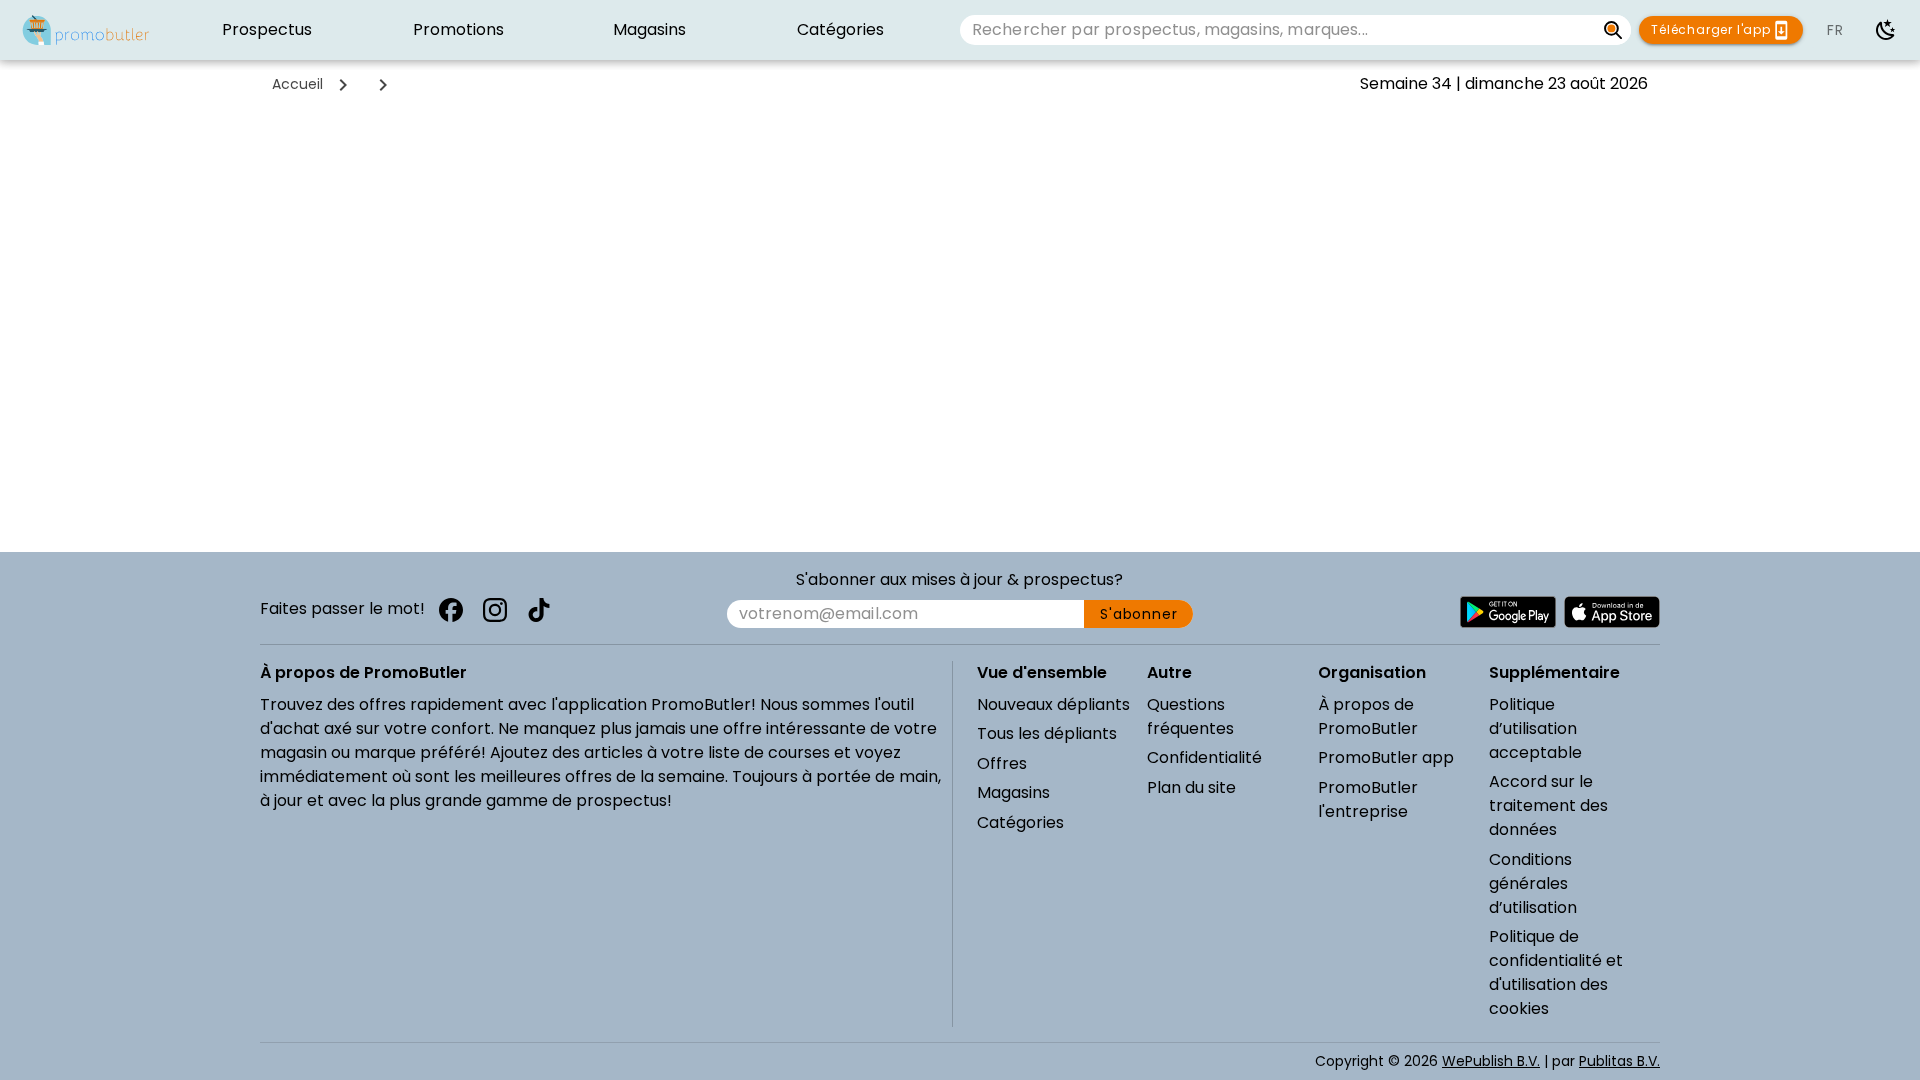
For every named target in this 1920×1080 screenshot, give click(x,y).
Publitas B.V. (1619, 1061)
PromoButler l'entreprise (1368, 799)
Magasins (1013, 792)
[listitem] (267, 30)
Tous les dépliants (1047, 733)
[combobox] (1277, 30)
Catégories (1020, 822)
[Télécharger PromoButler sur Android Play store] (1508, 612)
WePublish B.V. (1491, 1061)
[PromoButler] (86, 30)
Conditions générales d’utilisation (1533, 883)
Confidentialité (1204, 757)
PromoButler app (1386, 757)
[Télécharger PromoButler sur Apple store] (1612, 612)
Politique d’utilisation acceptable (1535, 728)
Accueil (297, 84)
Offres (1002, 763)
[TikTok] (539, 610)
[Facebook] (451, 610)
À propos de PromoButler (1368, 716)
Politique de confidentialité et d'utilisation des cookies (1556, 972)
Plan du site (1191, 787)
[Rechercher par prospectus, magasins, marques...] (1613, 30)
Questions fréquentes (1190, 716)
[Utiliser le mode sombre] (1886, 30)
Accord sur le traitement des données (1548, 805)
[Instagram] (495, 610)
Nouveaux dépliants (1053, 704)
